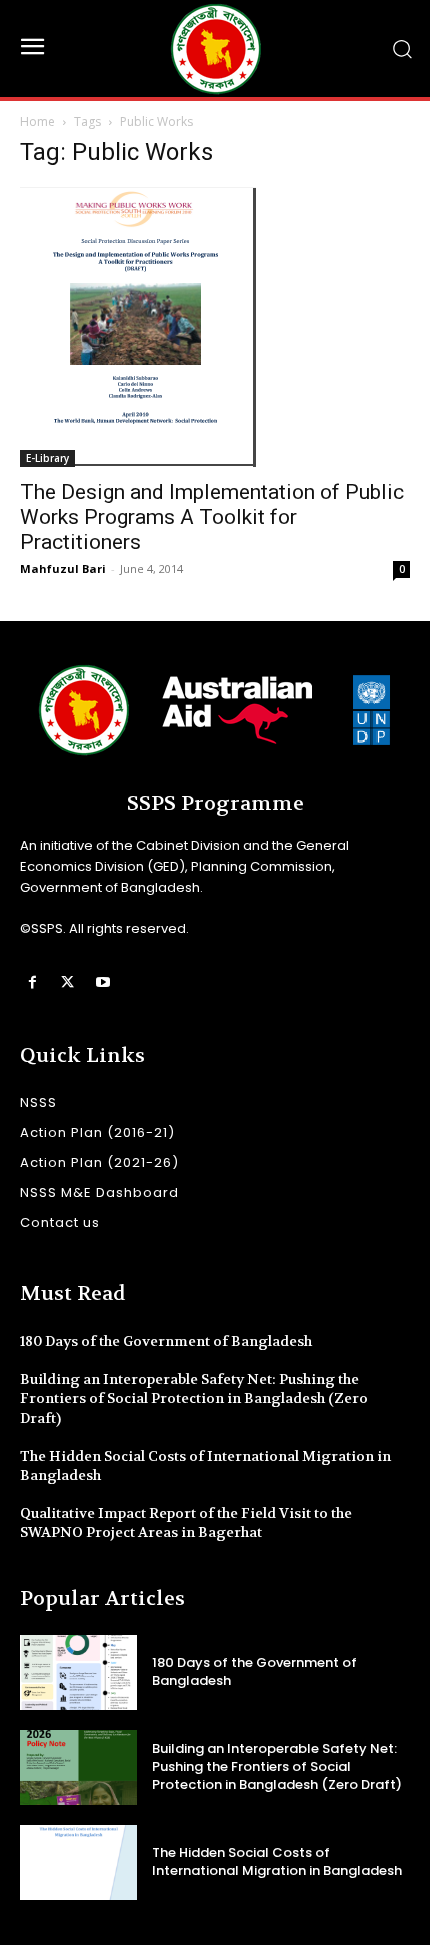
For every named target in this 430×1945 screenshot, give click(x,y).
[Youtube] (102, 982)
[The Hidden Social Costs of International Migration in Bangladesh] (78, 1862)
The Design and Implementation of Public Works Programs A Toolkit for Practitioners (212, 517)
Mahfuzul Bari (63, 568)
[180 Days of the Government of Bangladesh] (78, 1672)
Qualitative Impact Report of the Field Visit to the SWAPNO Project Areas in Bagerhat (186, 1523)
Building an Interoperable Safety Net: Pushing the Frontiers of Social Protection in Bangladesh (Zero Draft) (194, 1398)
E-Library (47, 458)
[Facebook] (32, 982)
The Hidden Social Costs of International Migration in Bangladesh (277, 1861)
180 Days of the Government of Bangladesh (166, 1341)
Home (37, 121)
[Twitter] (67, 982)
